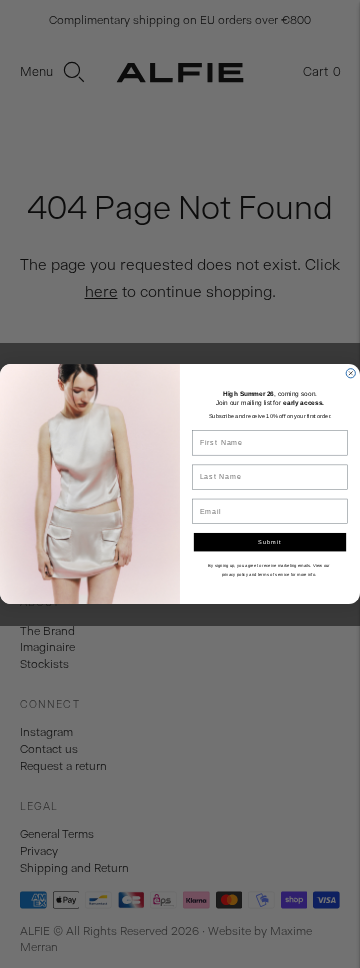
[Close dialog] (350, 373)
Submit (269, 542)
